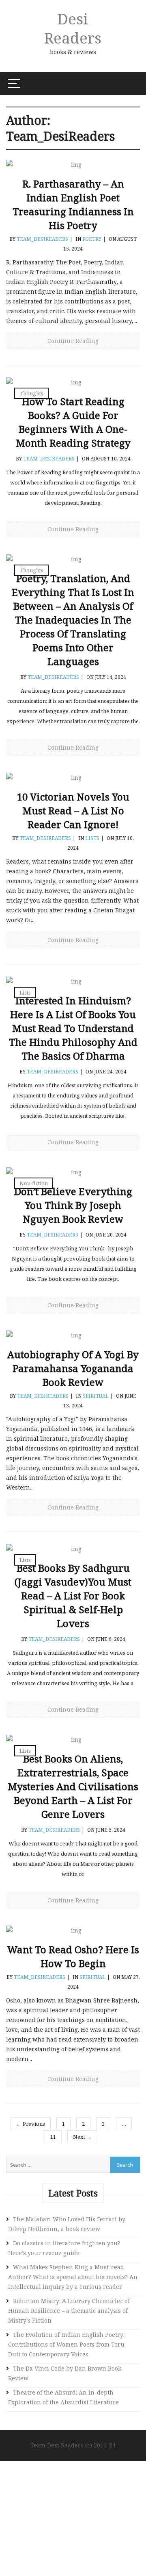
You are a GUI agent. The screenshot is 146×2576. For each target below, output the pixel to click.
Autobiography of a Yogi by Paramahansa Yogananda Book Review (73, 1368)
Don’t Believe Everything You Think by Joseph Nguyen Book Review (73, 1205)
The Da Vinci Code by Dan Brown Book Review (65, 2373)
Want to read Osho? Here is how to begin (73, 1956)
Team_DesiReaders (42, 239)
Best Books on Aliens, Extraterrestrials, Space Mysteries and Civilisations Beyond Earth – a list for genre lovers (73, 1786)
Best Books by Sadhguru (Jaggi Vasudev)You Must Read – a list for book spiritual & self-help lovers (73, 1596)
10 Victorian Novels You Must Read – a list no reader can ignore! (73, 810)
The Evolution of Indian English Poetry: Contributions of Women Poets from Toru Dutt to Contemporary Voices (66, 2344)
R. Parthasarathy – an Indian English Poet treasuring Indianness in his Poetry (73, 204)
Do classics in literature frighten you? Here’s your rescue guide (64, 2248)
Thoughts (31, 393)
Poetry (92, 239)
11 (53, 2137)
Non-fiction (34, 1183)
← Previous (31, 2124)
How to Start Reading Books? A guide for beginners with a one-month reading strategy (73, 422)
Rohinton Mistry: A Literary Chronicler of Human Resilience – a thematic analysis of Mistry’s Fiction (69, 2311)
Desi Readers (73, 28)
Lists (92, 838)
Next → (82, 2137)
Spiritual (96, 1396)
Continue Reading (73, 341)
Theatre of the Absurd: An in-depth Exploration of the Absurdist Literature (63, 2397)
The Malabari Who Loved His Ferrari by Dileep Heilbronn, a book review (67, 2224)
